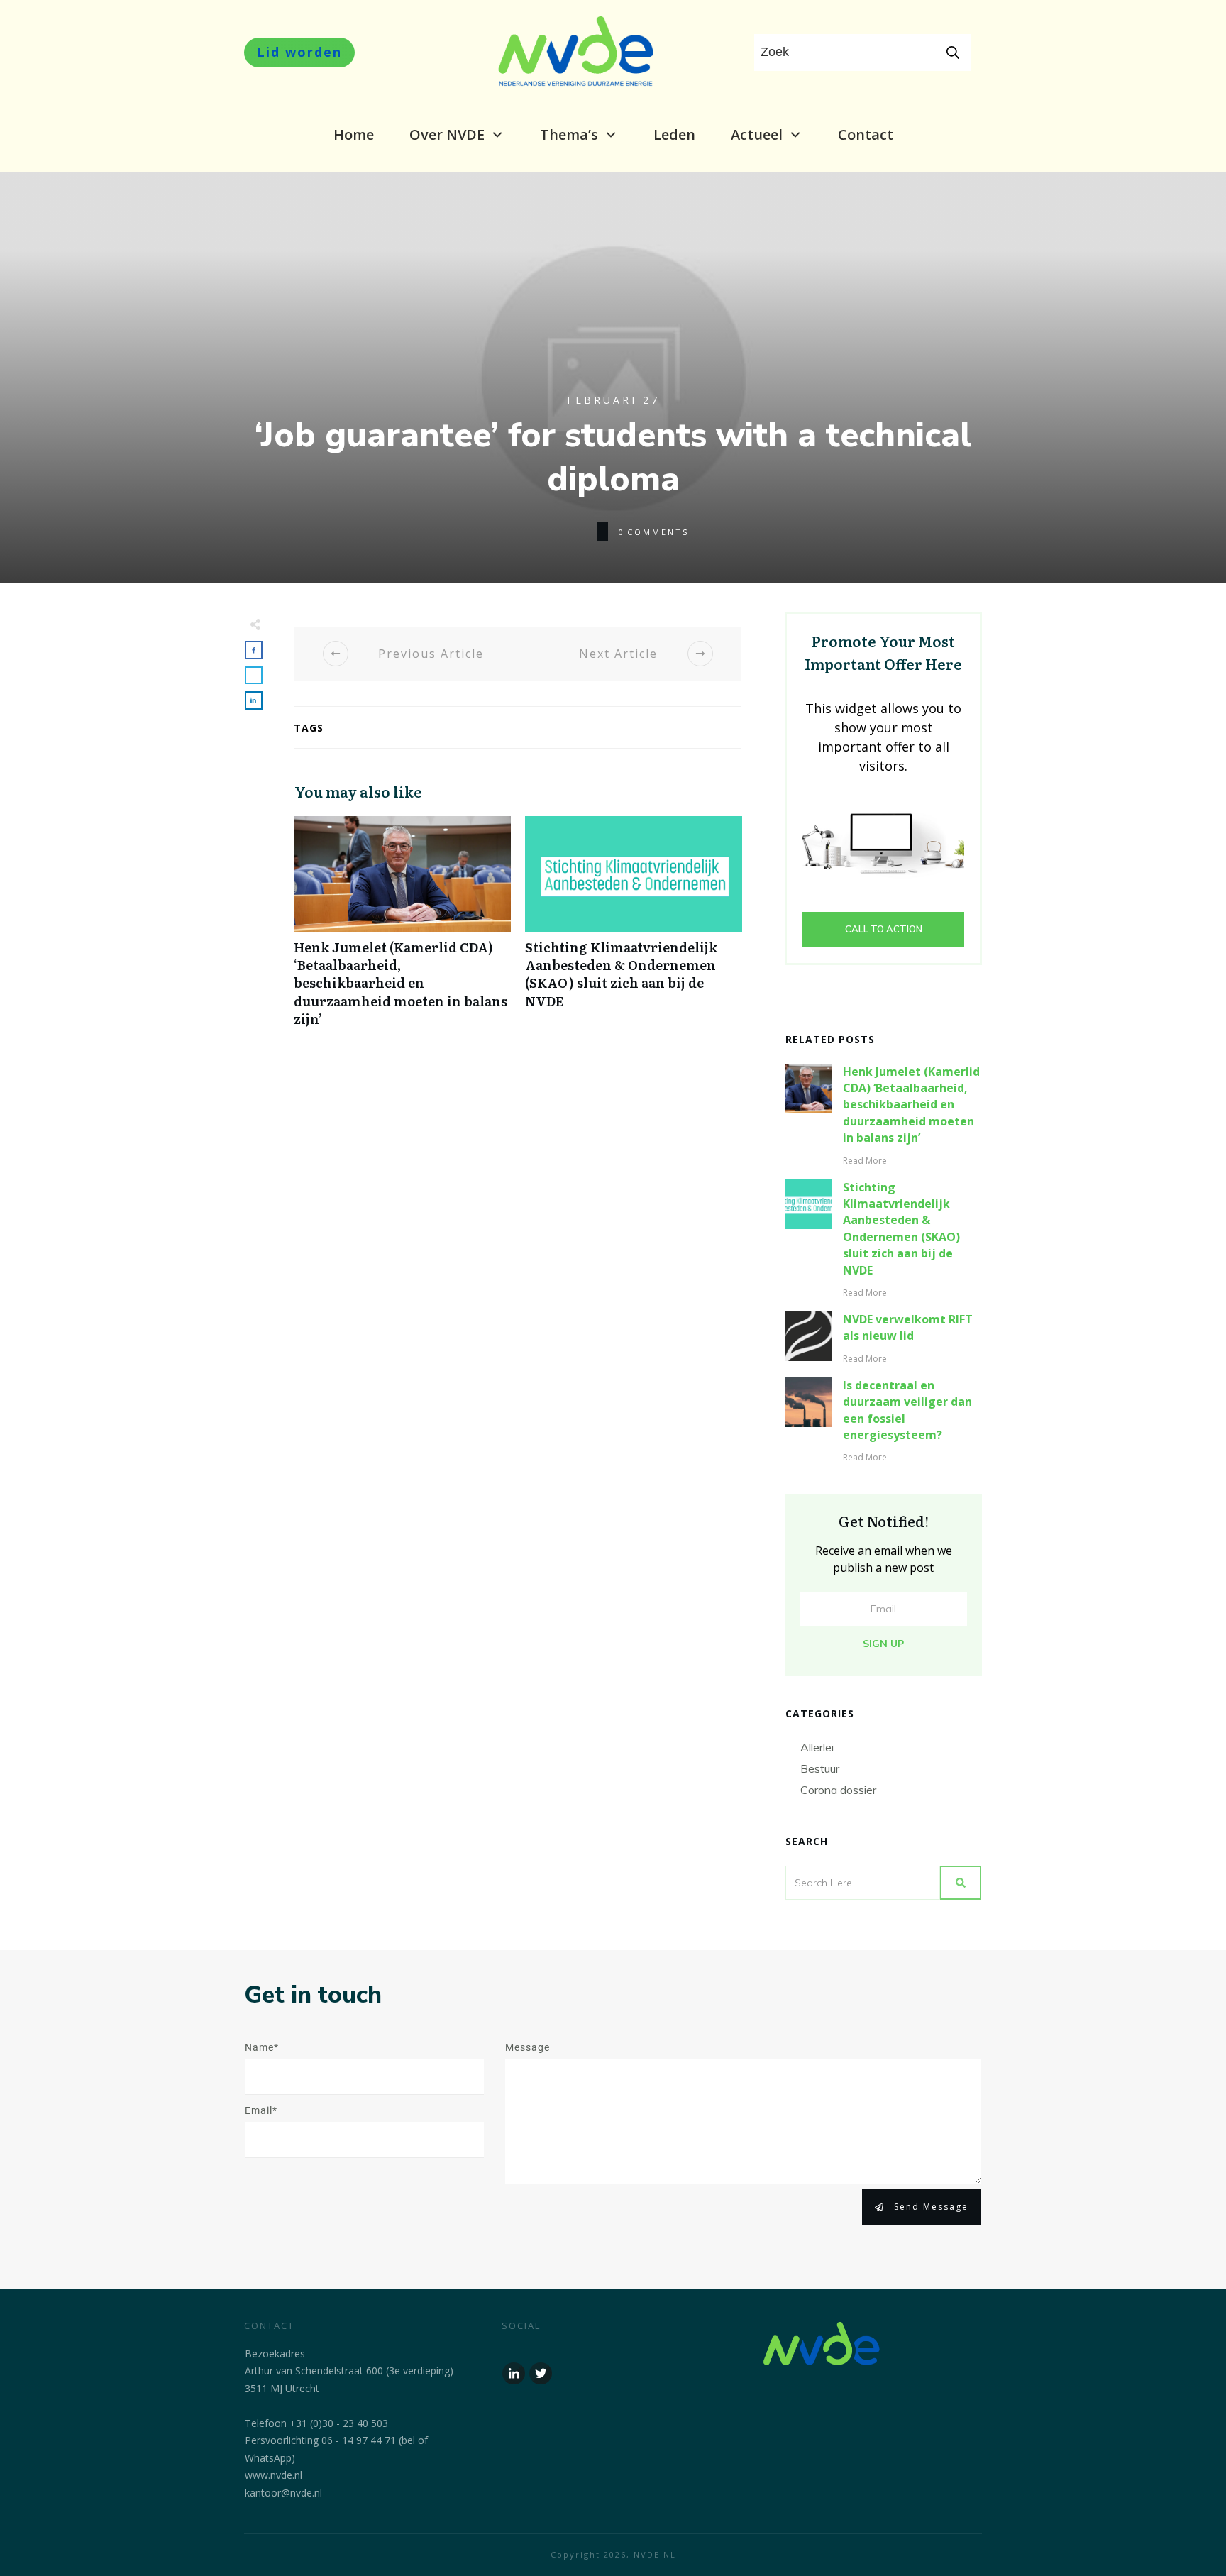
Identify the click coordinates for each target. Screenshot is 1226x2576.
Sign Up (883, 1644)
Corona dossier (838, 1790)
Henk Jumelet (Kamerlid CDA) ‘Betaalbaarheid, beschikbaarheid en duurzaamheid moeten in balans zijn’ (402, 929)
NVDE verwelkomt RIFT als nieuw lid (908, 1327)
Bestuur (820, 1768)
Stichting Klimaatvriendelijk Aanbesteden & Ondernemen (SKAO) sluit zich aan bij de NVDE (634, 929)
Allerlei (817, 1747)
